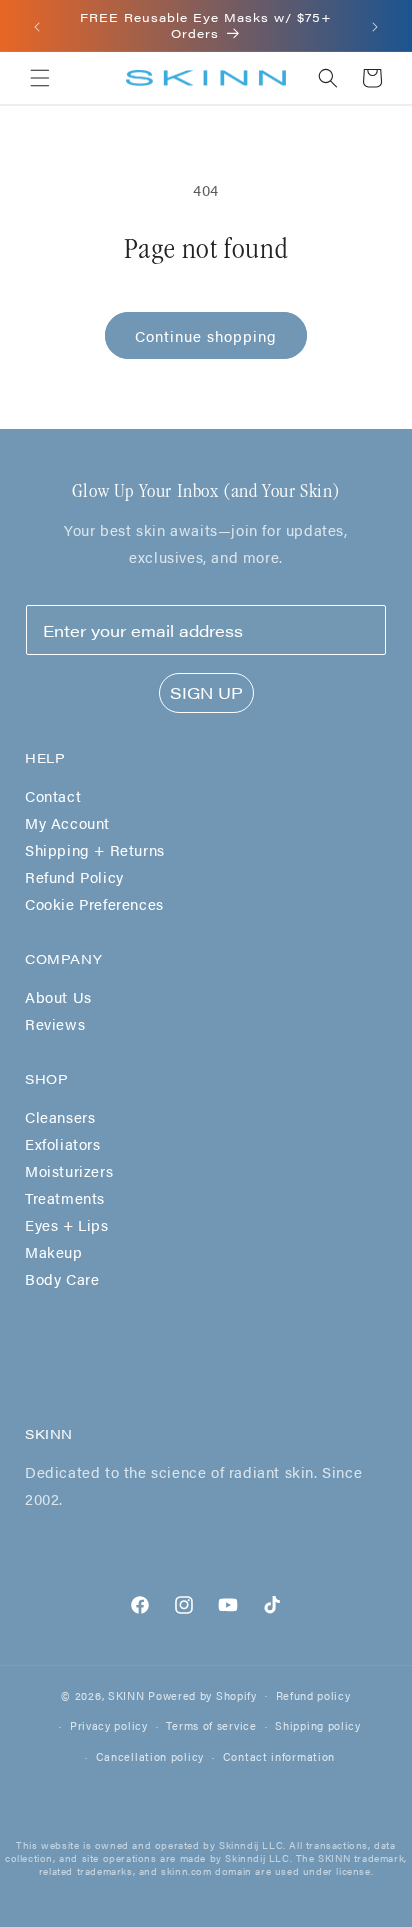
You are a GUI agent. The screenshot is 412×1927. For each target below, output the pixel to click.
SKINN (126, 1694)
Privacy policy (109, 1725)
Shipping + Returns (95, 849)
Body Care (62, 1278)
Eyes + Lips (67, 1224)
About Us (58, 996)
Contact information (279, 1756)
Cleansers (60, 1116)
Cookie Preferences (94, 903)
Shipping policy (318, 1725)
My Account (67, 822)
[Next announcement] (375, 26)
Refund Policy (74, 876)
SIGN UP (206, 692)
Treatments (65, 1197)
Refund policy (313, 1695)
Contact (53, 795)
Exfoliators (63, 1143)
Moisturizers (69, 1170)
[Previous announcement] (37, 26)
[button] (40, 78)
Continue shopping (206, 335)
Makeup (54, 1251)
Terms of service (211, 1725)
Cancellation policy (150, 1756)
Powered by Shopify (202, 1694)
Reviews (55, 1023)
